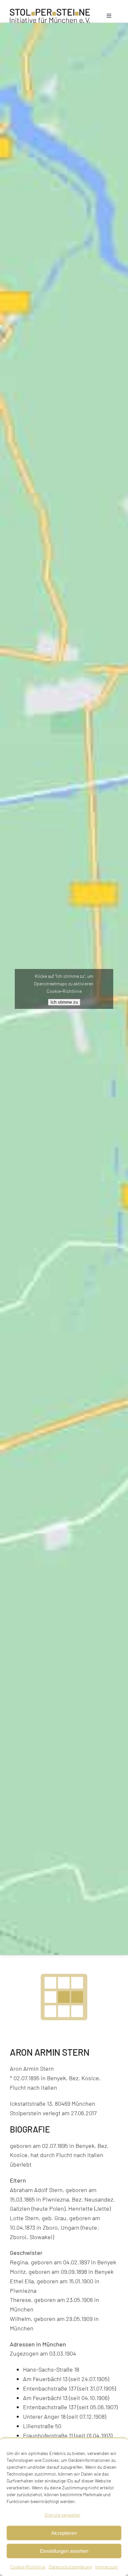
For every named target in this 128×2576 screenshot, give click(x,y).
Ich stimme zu (64, 1002)
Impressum (107, 2567)
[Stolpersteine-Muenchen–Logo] (50, 12)
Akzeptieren (64, 2533)
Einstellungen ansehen (64, 2551)
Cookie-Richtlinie (28, 2567)
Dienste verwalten (63, 2515)
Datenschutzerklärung (70, 2567)
